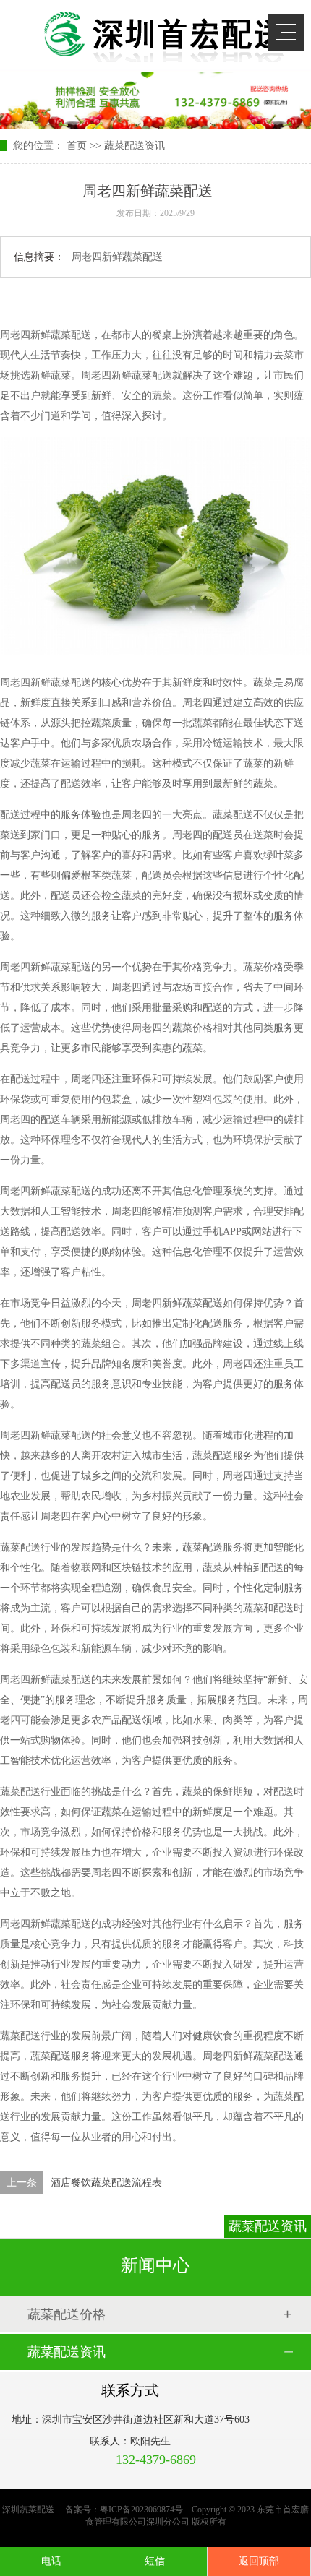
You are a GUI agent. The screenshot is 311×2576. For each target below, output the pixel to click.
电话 (51, 2561)
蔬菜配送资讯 (135, 146)
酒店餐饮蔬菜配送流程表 (106, 2183)
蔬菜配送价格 (67, 2314)
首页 (77, 146)
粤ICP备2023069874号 (141, 2510)
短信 (155, 2561)
